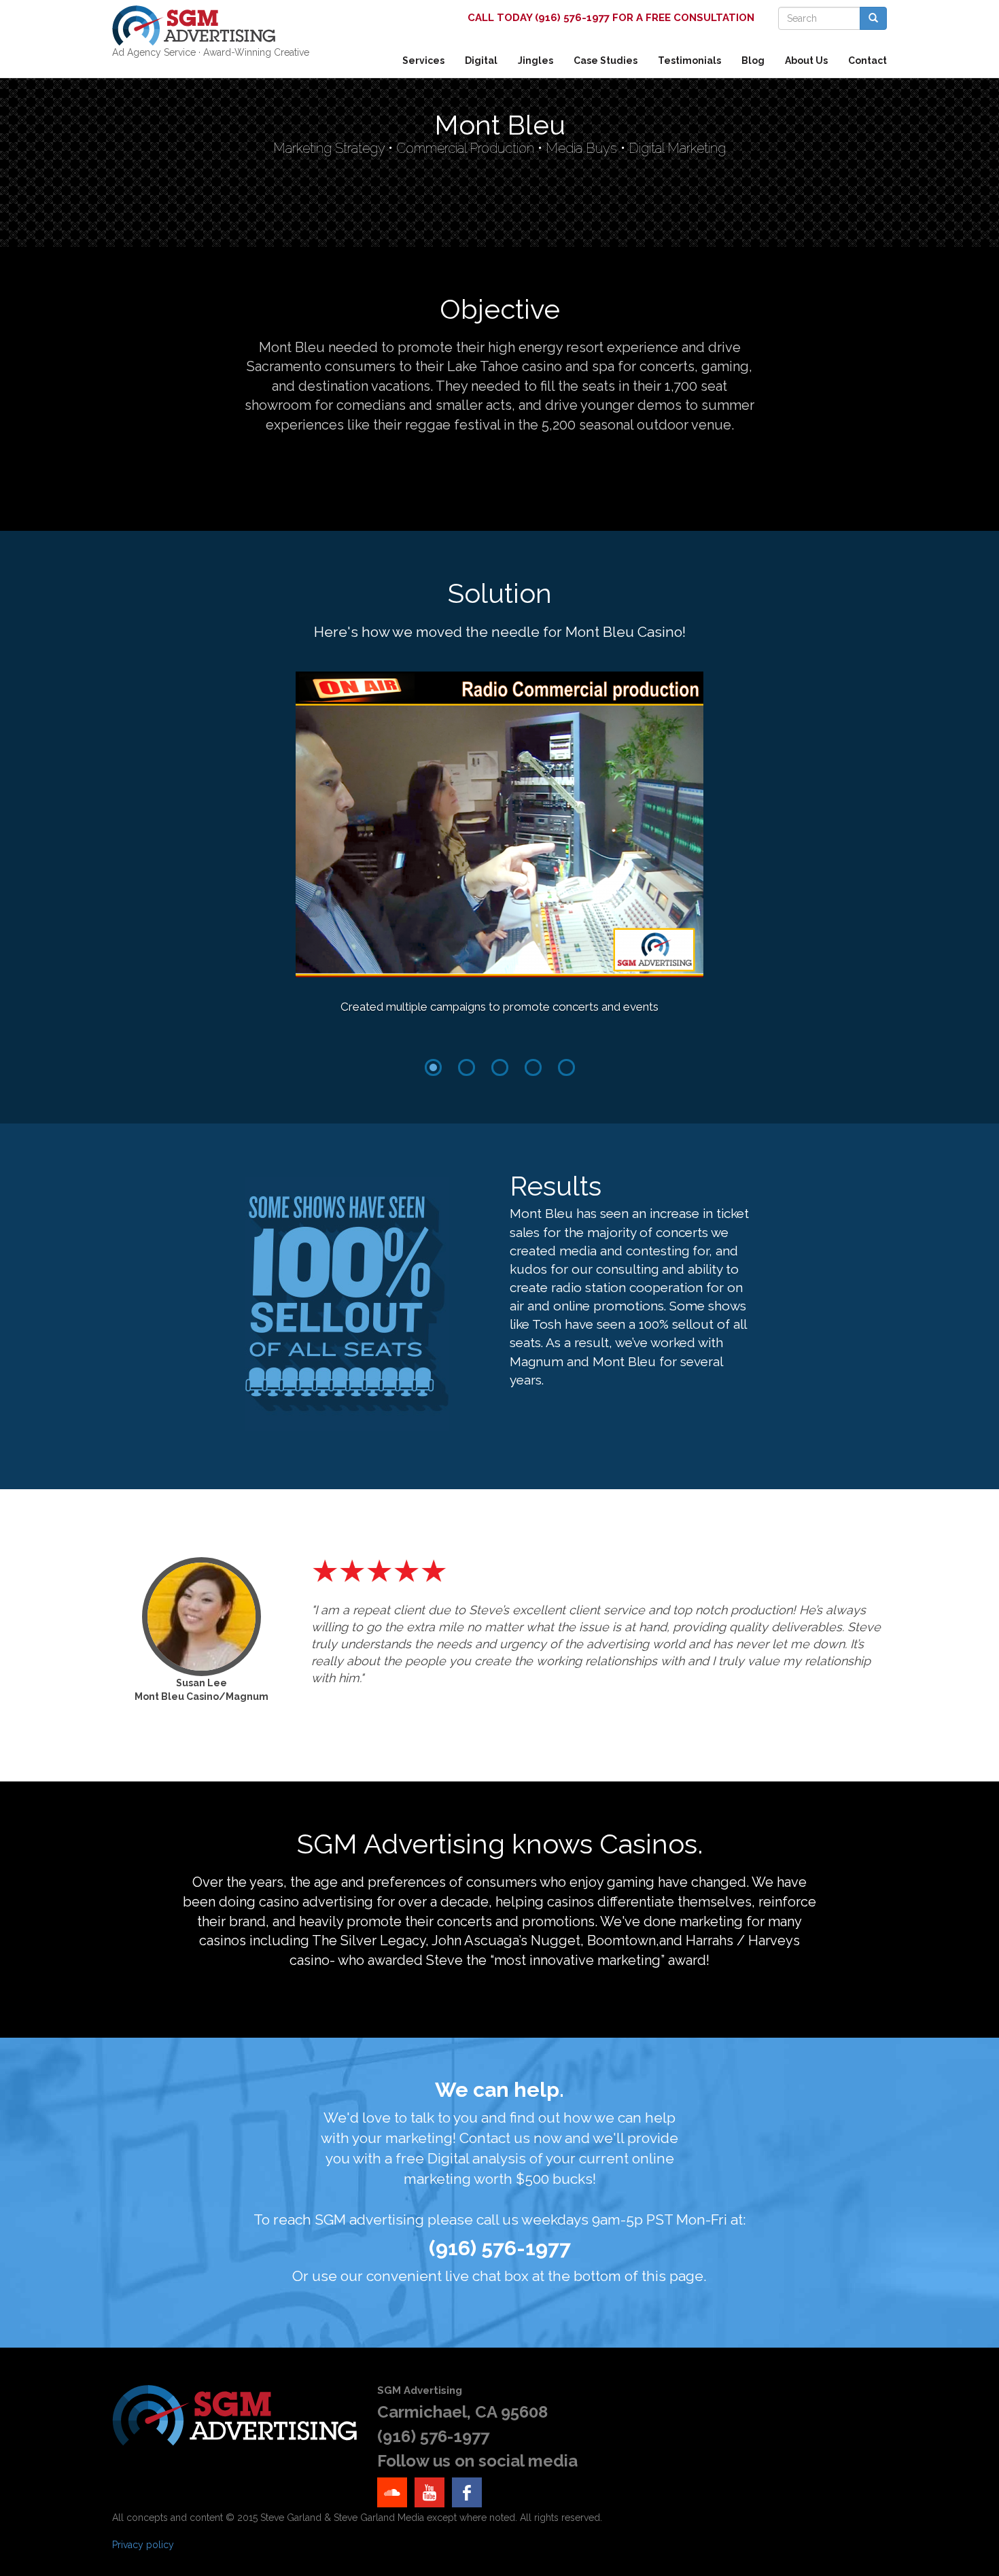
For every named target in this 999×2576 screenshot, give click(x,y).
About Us (806, 60)
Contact (867, 60)
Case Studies (606, 60)
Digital (481, 60)
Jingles (536, 60)
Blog (753, 60)
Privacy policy (143, 2545)
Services (423, 60)
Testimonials (689, 60)
